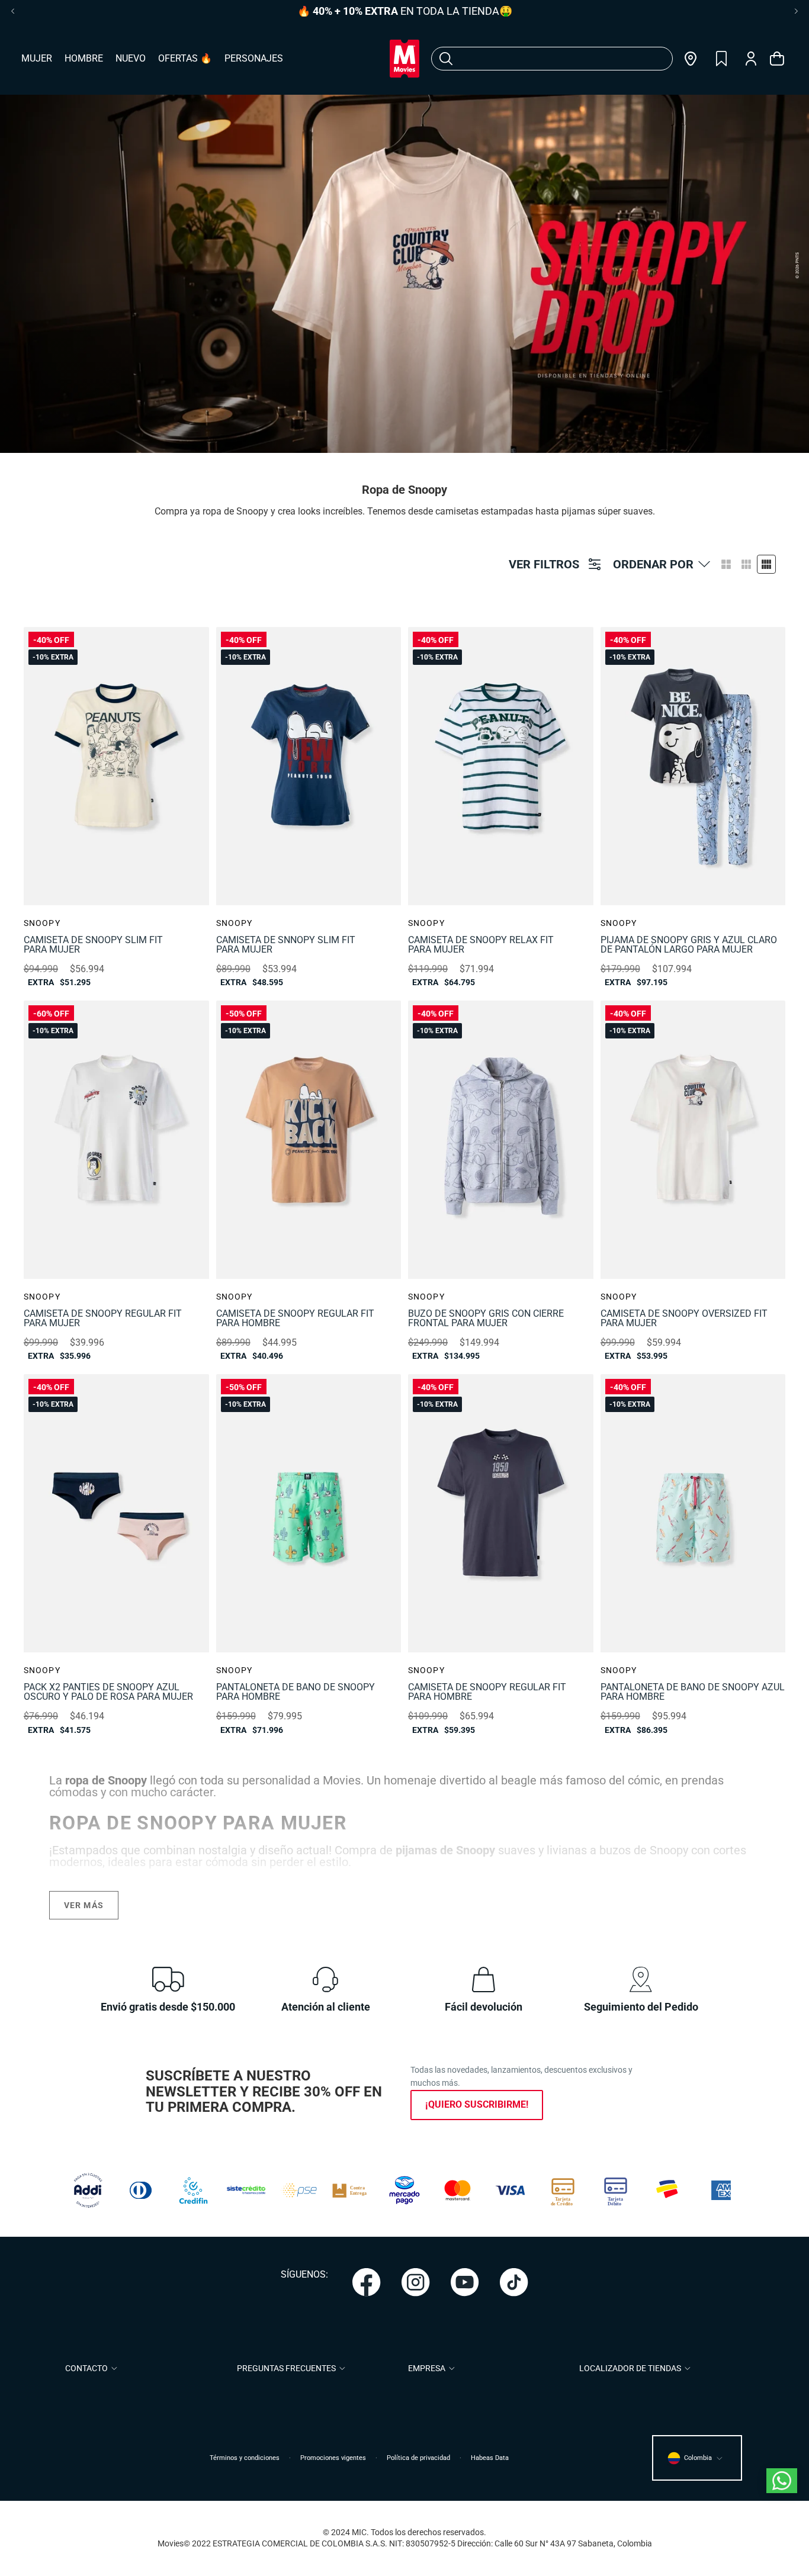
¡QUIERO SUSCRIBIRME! (477, 2104)
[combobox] (537, 59)
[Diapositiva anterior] (41, 766)
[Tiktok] (514, 2282)
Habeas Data (490, 2458)
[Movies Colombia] (404, 59)
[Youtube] (465, 2282)
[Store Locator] (691, 59)
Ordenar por (653, 564)
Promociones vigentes (333, 2458)
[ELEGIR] (168, 645)
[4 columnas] (766, 564)
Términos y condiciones (245, 2458)
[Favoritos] (721, 59)
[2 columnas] (726, 564)
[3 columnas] (746, 564)
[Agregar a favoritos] (192, 644)
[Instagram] (416, 2282)
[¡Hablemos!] (782, 2481)
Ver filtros (544, 564)
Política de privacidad (418, 2458)
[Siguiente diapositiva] (191, 766)
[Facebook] (367, 2282)
